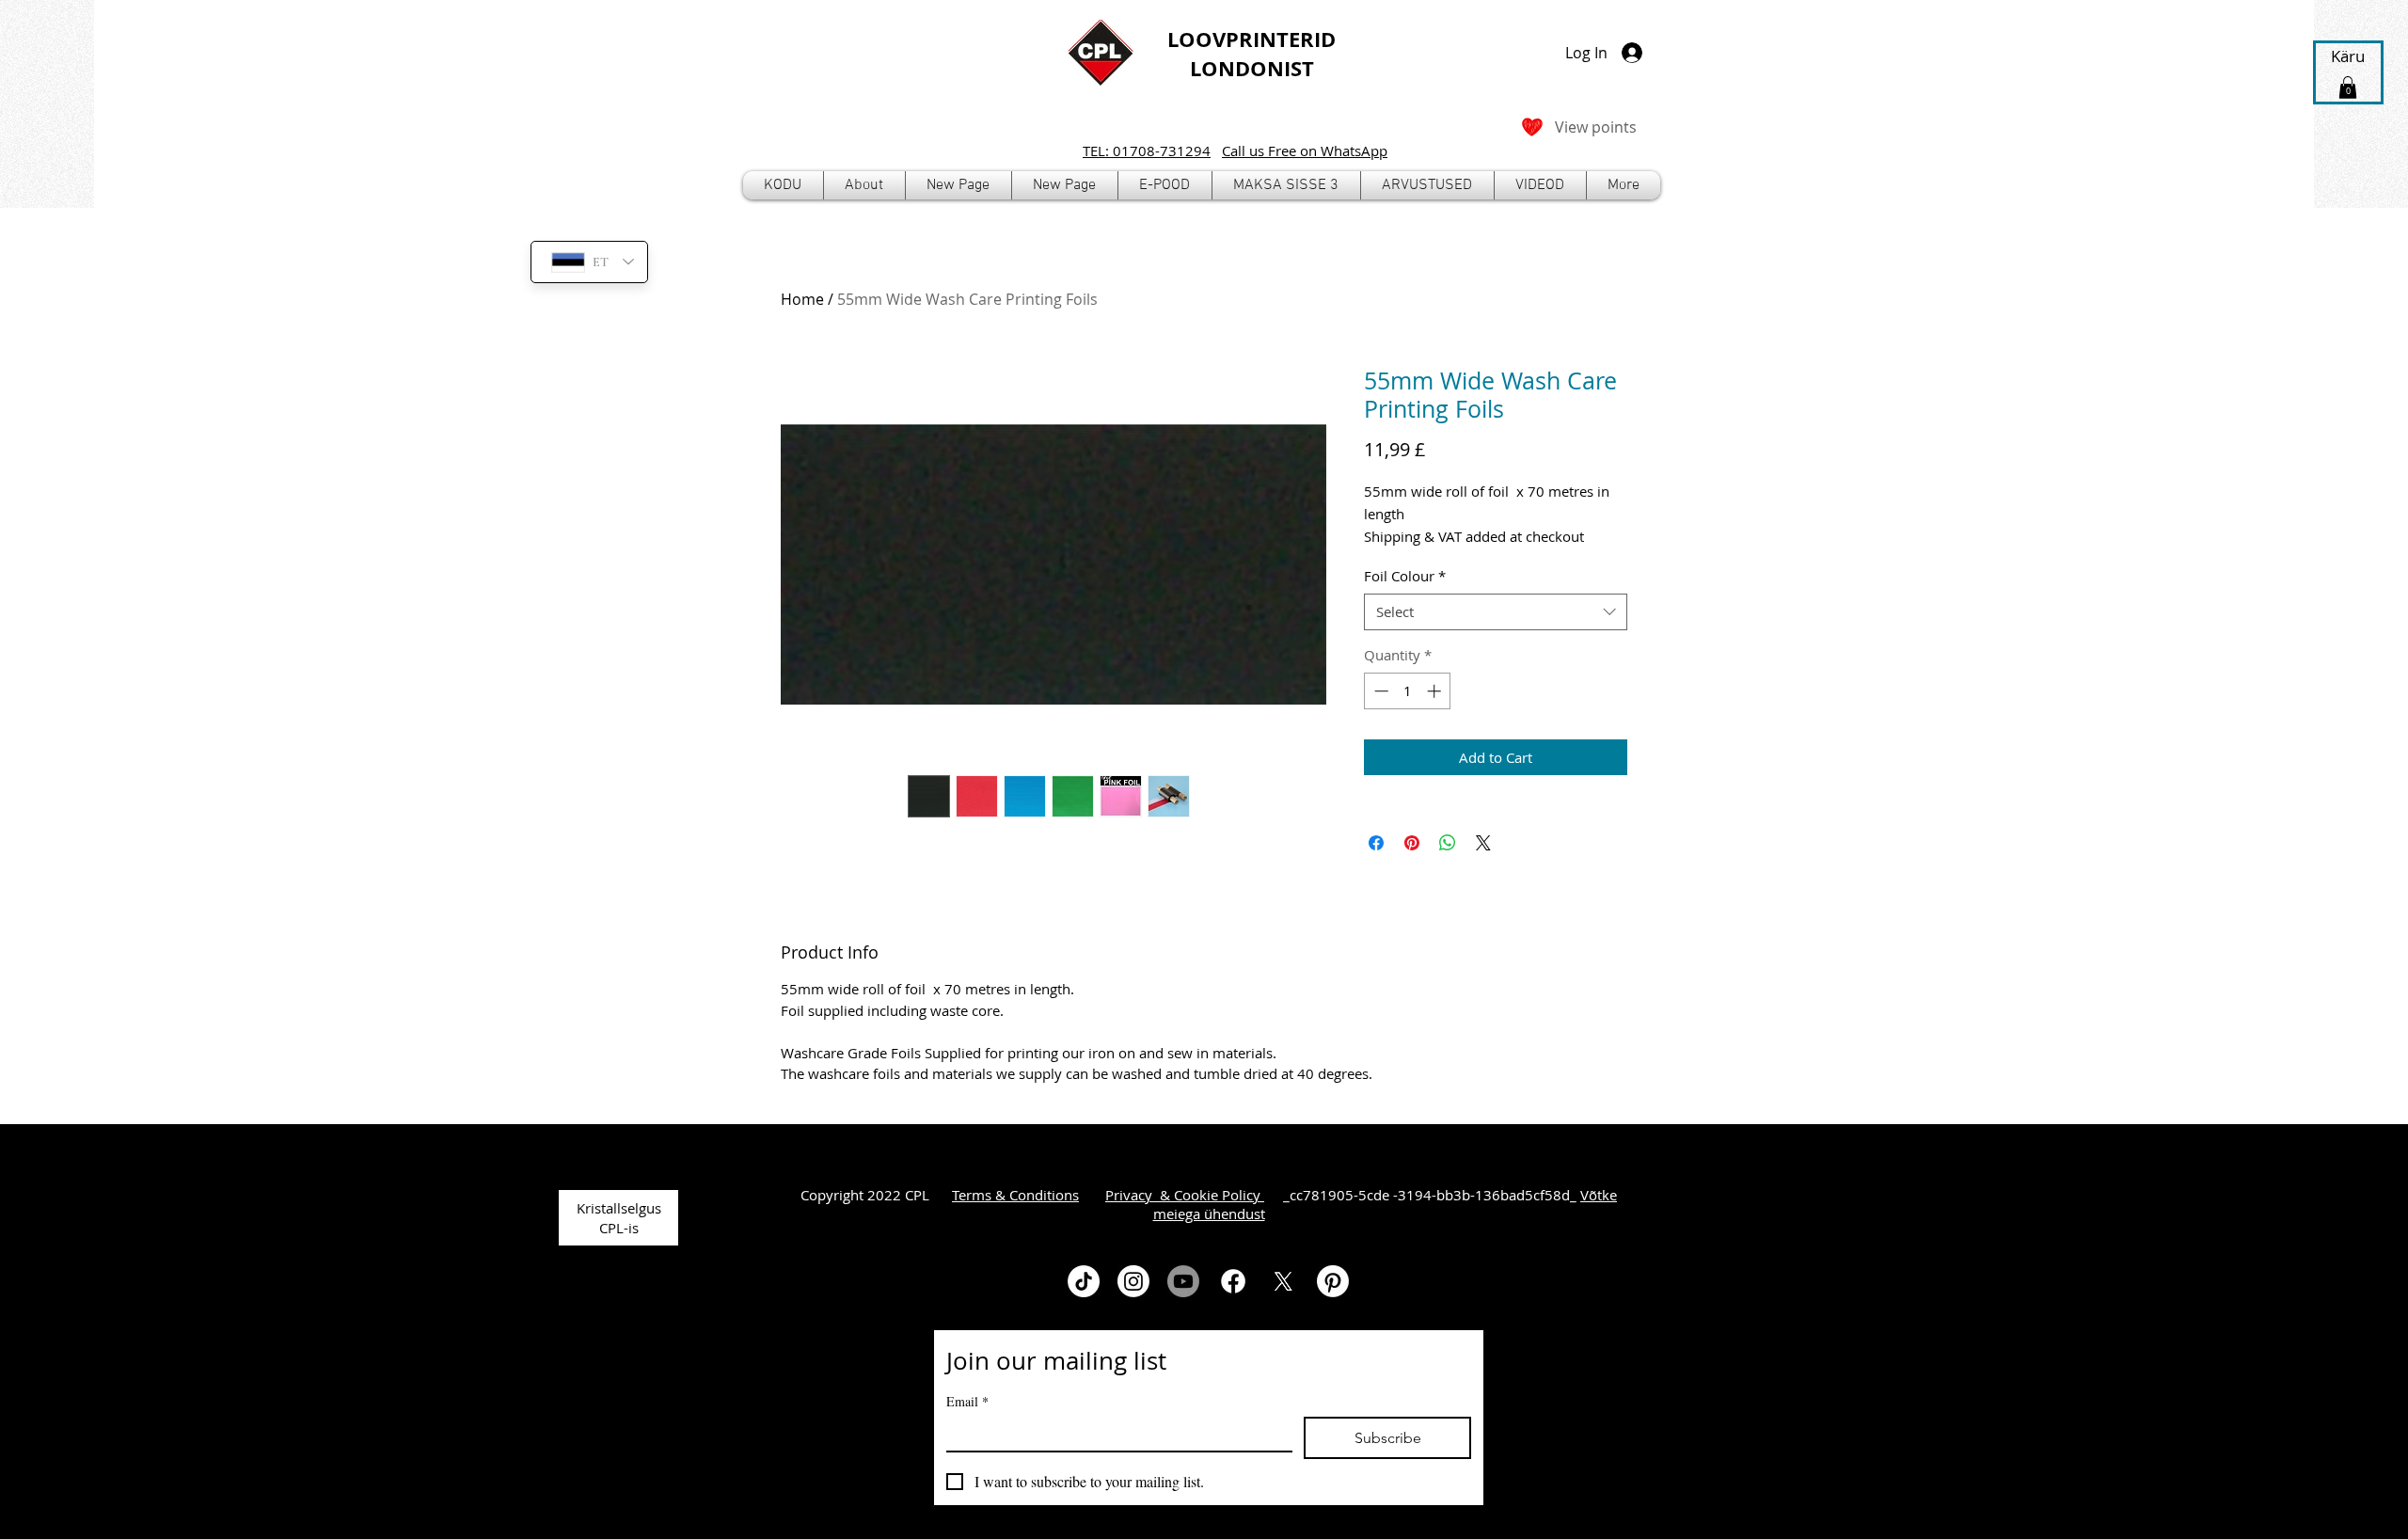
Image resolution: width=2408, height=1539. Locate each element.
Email (967, 1401)
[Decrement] (1379, 691)
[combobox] (1496, 612)
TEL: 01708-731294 (1147, 151)
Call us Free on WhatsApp (1305, 151)
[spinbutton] (1408, 691)
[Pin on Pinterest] (1412, 843)
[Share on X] (1483, 843)
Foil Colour (1405, 576)
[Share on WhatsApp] (1448, 843)
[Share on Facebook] (1376, 843)
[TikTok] (1084, 1281)
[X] (1283, 1281)
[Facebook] (1233, 1281)
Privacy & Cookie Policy (1185, 1195)
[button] (1165, 185)
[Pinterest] (1333, 1281)
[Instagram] (1133, 1281)
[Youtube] (1183, 1281)
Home (802, 299)
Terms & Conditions (1015, 1195)
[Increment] (1436, 691)
